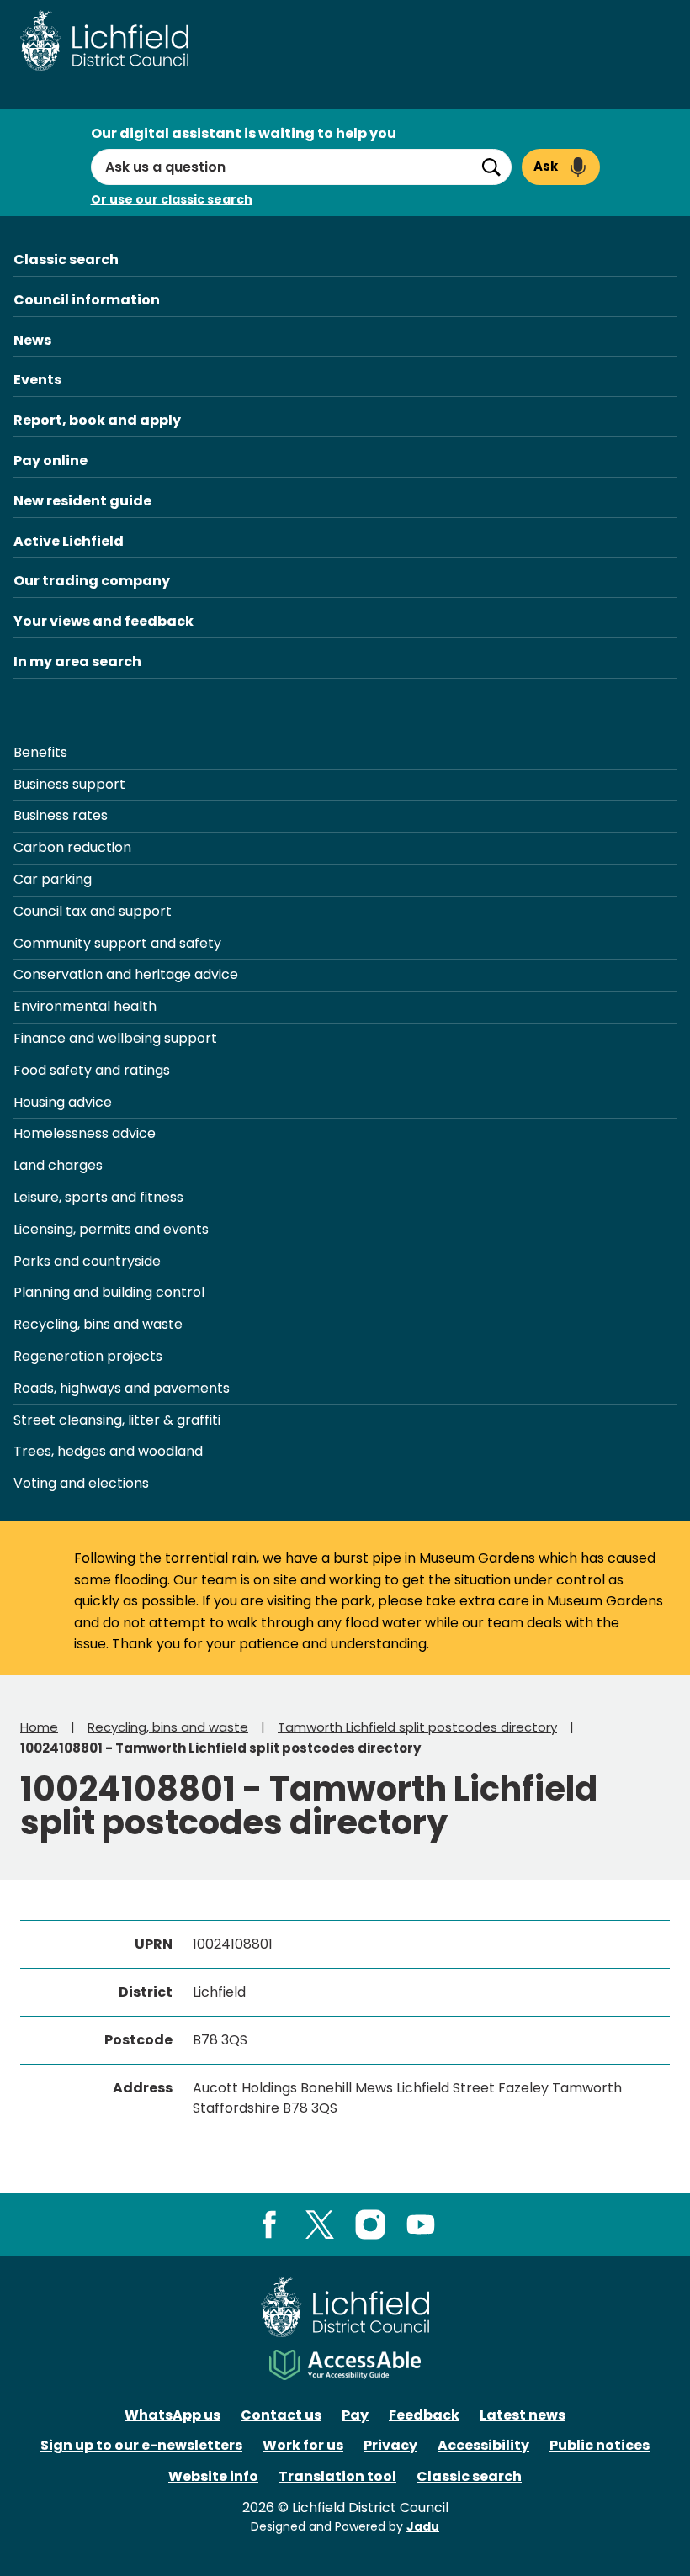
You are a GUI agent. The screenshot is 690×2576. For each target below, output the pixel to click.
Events (37, 380)
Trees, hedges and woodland (108, 1451)
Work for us (303, 2445)
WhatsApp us (172, 2415)
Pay (355, 2415)
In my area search (77, 661)
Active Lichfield (69, 541)
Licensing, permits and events (111, 1229)
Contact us (281, 2415)
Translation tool (337, 2476)
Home (39, 1727)
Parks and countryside (87, 1261)
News (32, 340)
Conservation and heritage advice (126, 974)
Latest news (523, 2415)
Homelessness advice (85, 1133)
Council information (87, 300)
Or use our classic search (172, 199)
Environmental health (85, 1006)
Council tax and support (93, 911)
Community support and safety (117, 943)
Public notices (600, 2445)
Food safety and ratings (92, 1070)
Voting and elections (81, 1483)
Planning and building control (109, 1292)
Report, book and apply (97, 420)
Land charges (58, 1165)
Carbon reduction (72, 847)
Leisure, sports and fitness (98, 1197)
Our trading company (92, 581)
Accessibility (483, 2445)
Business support (69, 784)
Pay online (50, 460)
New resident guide (82, 501)
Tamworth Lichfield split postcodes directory (417, 1727)
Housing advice (63, 1102)
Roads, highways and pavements (122, 1388)
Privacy (390, 2445)
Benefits (40, 752)
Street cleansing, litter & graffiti (117, 1420)
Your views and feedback (103, 621)
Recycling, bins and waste (98, 1324)
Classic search (66, 259)
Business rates (61, 815)
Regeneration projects (88, 1356)
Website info (213, 2476)
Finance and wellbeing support (115, 1038)
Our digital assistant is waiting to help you (244, 133)
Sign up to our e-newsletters (141, 2445)
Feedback (424, 2415)
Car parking (53, 879)
